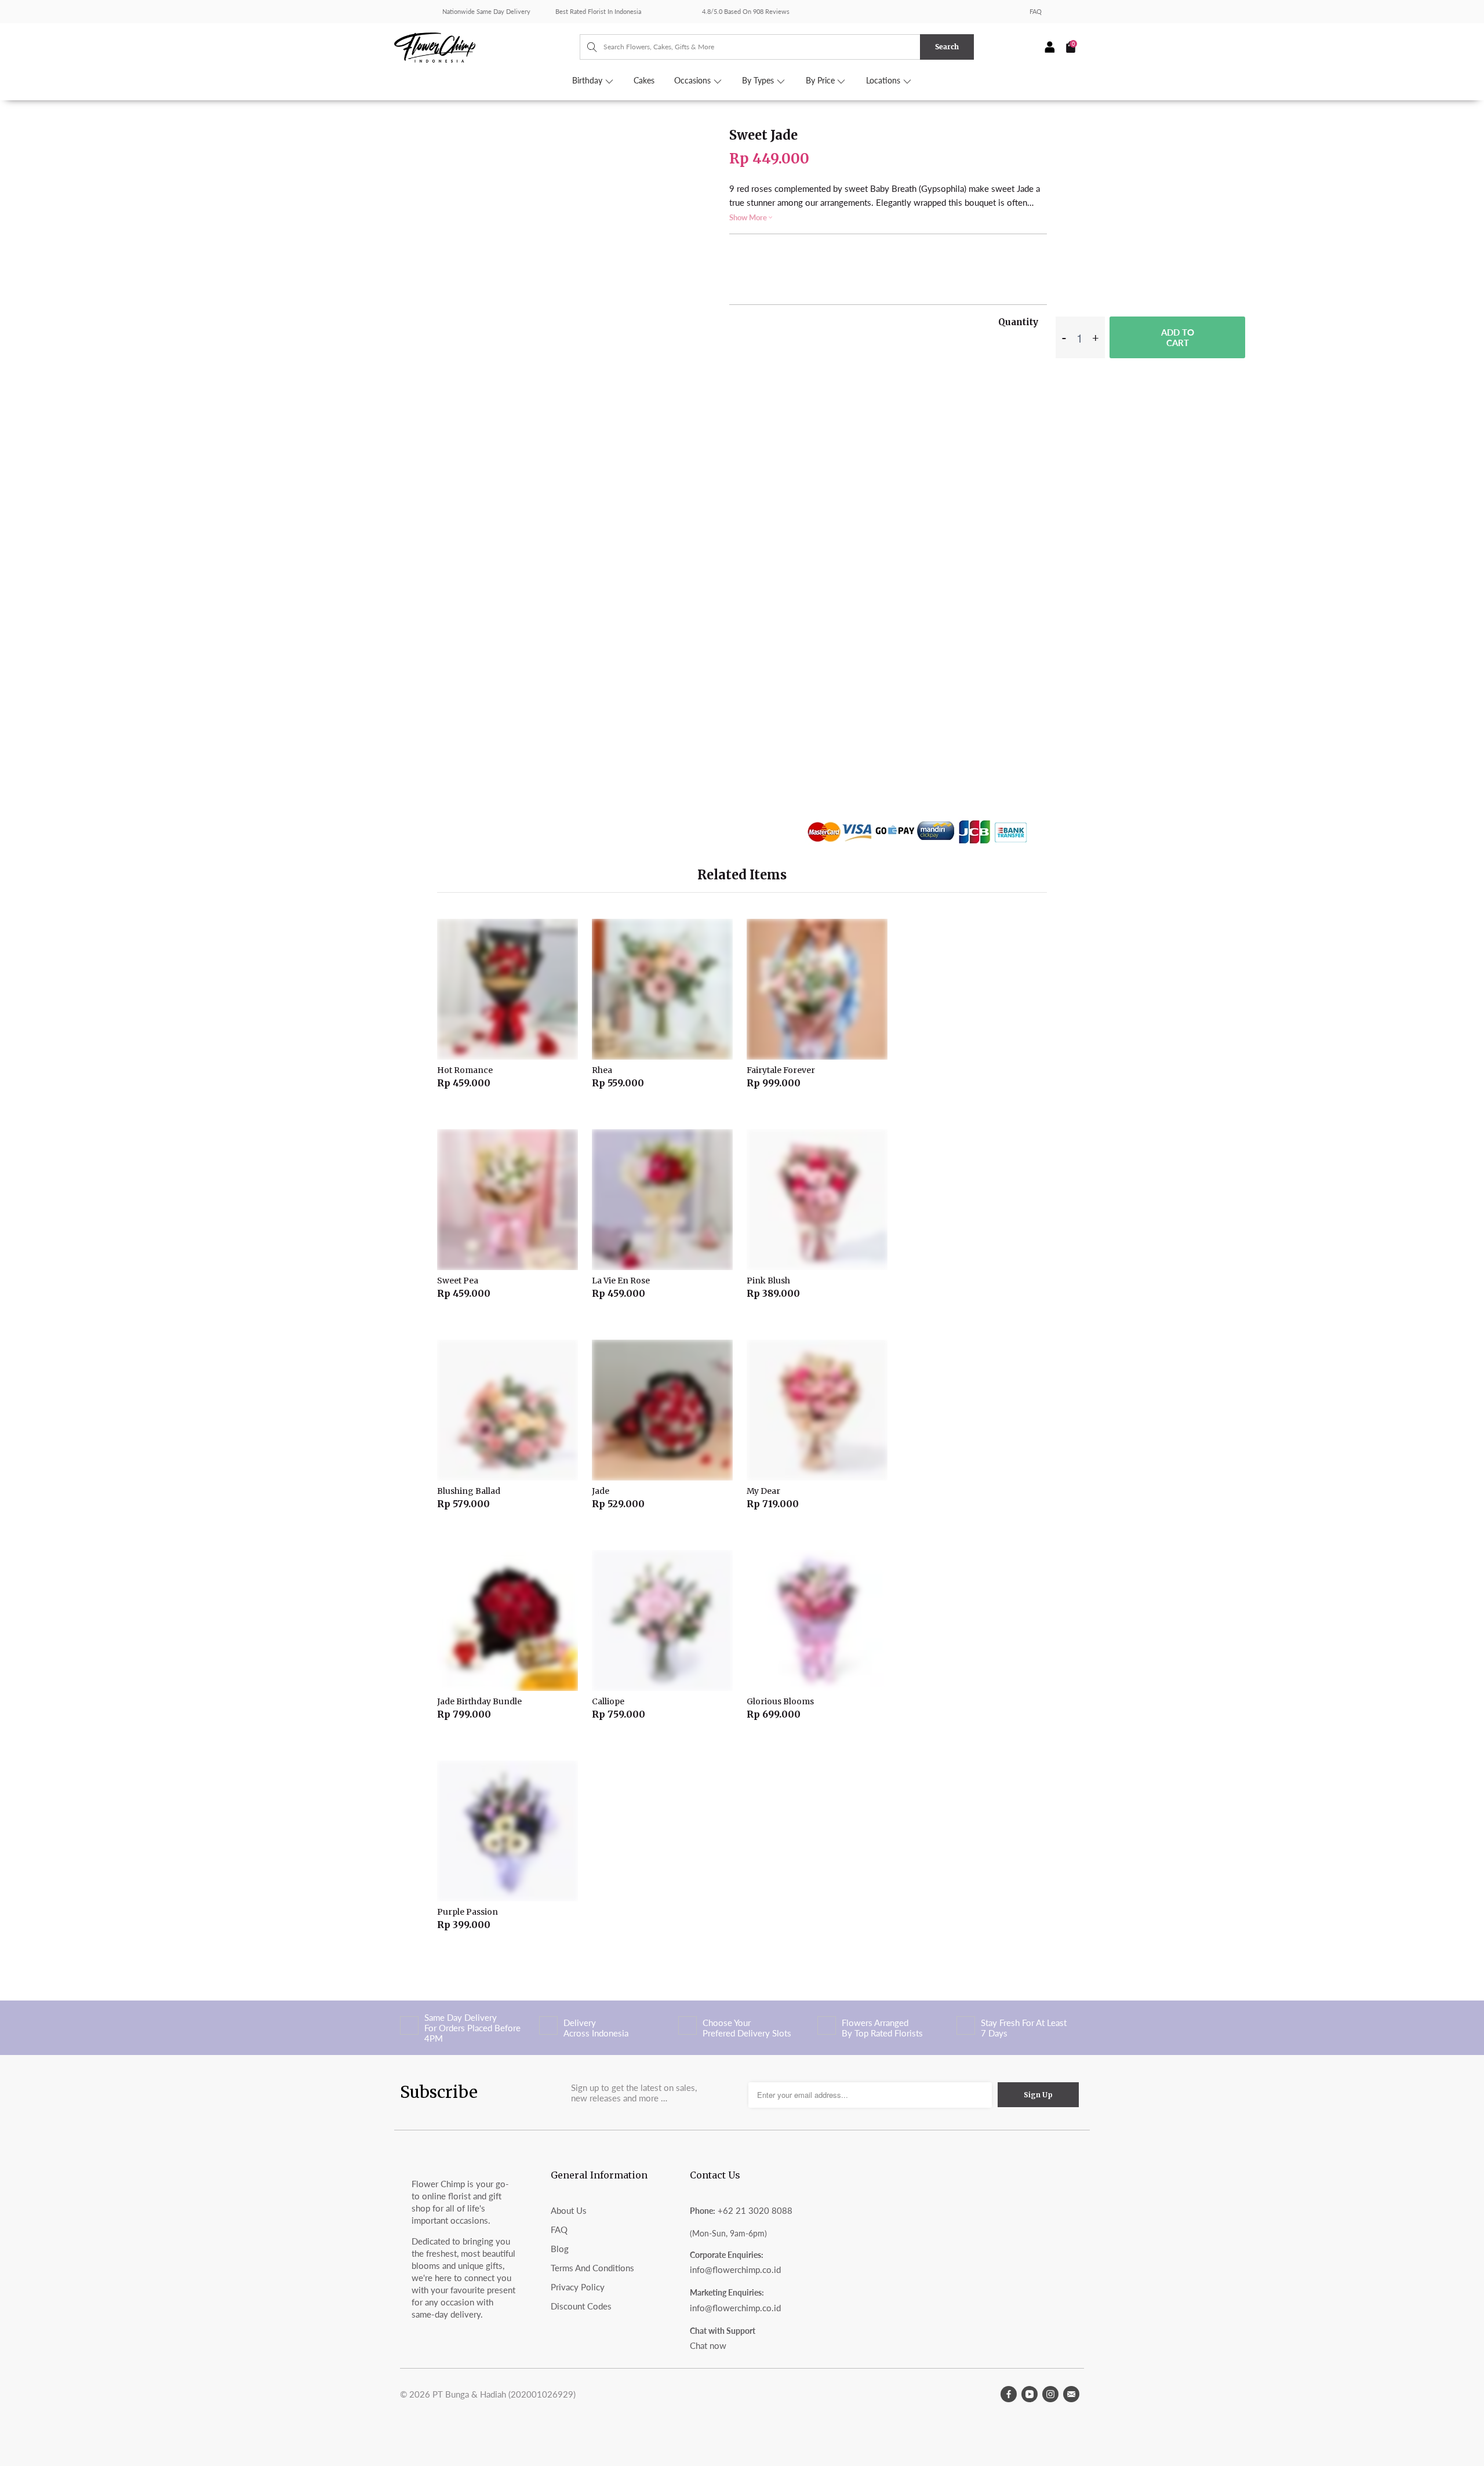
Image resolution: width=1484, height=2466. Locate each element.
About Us (569, 2210)
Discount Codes (581, 2306)
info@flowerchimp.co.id (735, 2269)
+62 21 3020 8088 (755, 2210)
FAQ (1036, 11)
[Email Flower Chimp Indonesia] (1071, 2394)
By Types (759, 81)
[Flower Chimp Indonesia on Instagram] (1050, 2394)
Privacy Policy (578, 2287)
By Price (821, 81)
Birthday (588, 81)
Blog (560, 2249)
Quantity (1018, 322)
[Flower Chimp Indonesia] (487, 46)
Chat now (708, 2345)
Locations (884, 81)
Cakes (644, 81)
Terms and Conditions (592, 2268)
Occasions (694, 81)
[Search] (586, 47)
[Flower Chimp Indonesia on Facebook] (1009, 2394)
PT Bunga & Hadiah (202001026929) (504, 2394)
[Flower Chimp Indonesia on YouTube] (1030, 2394)
